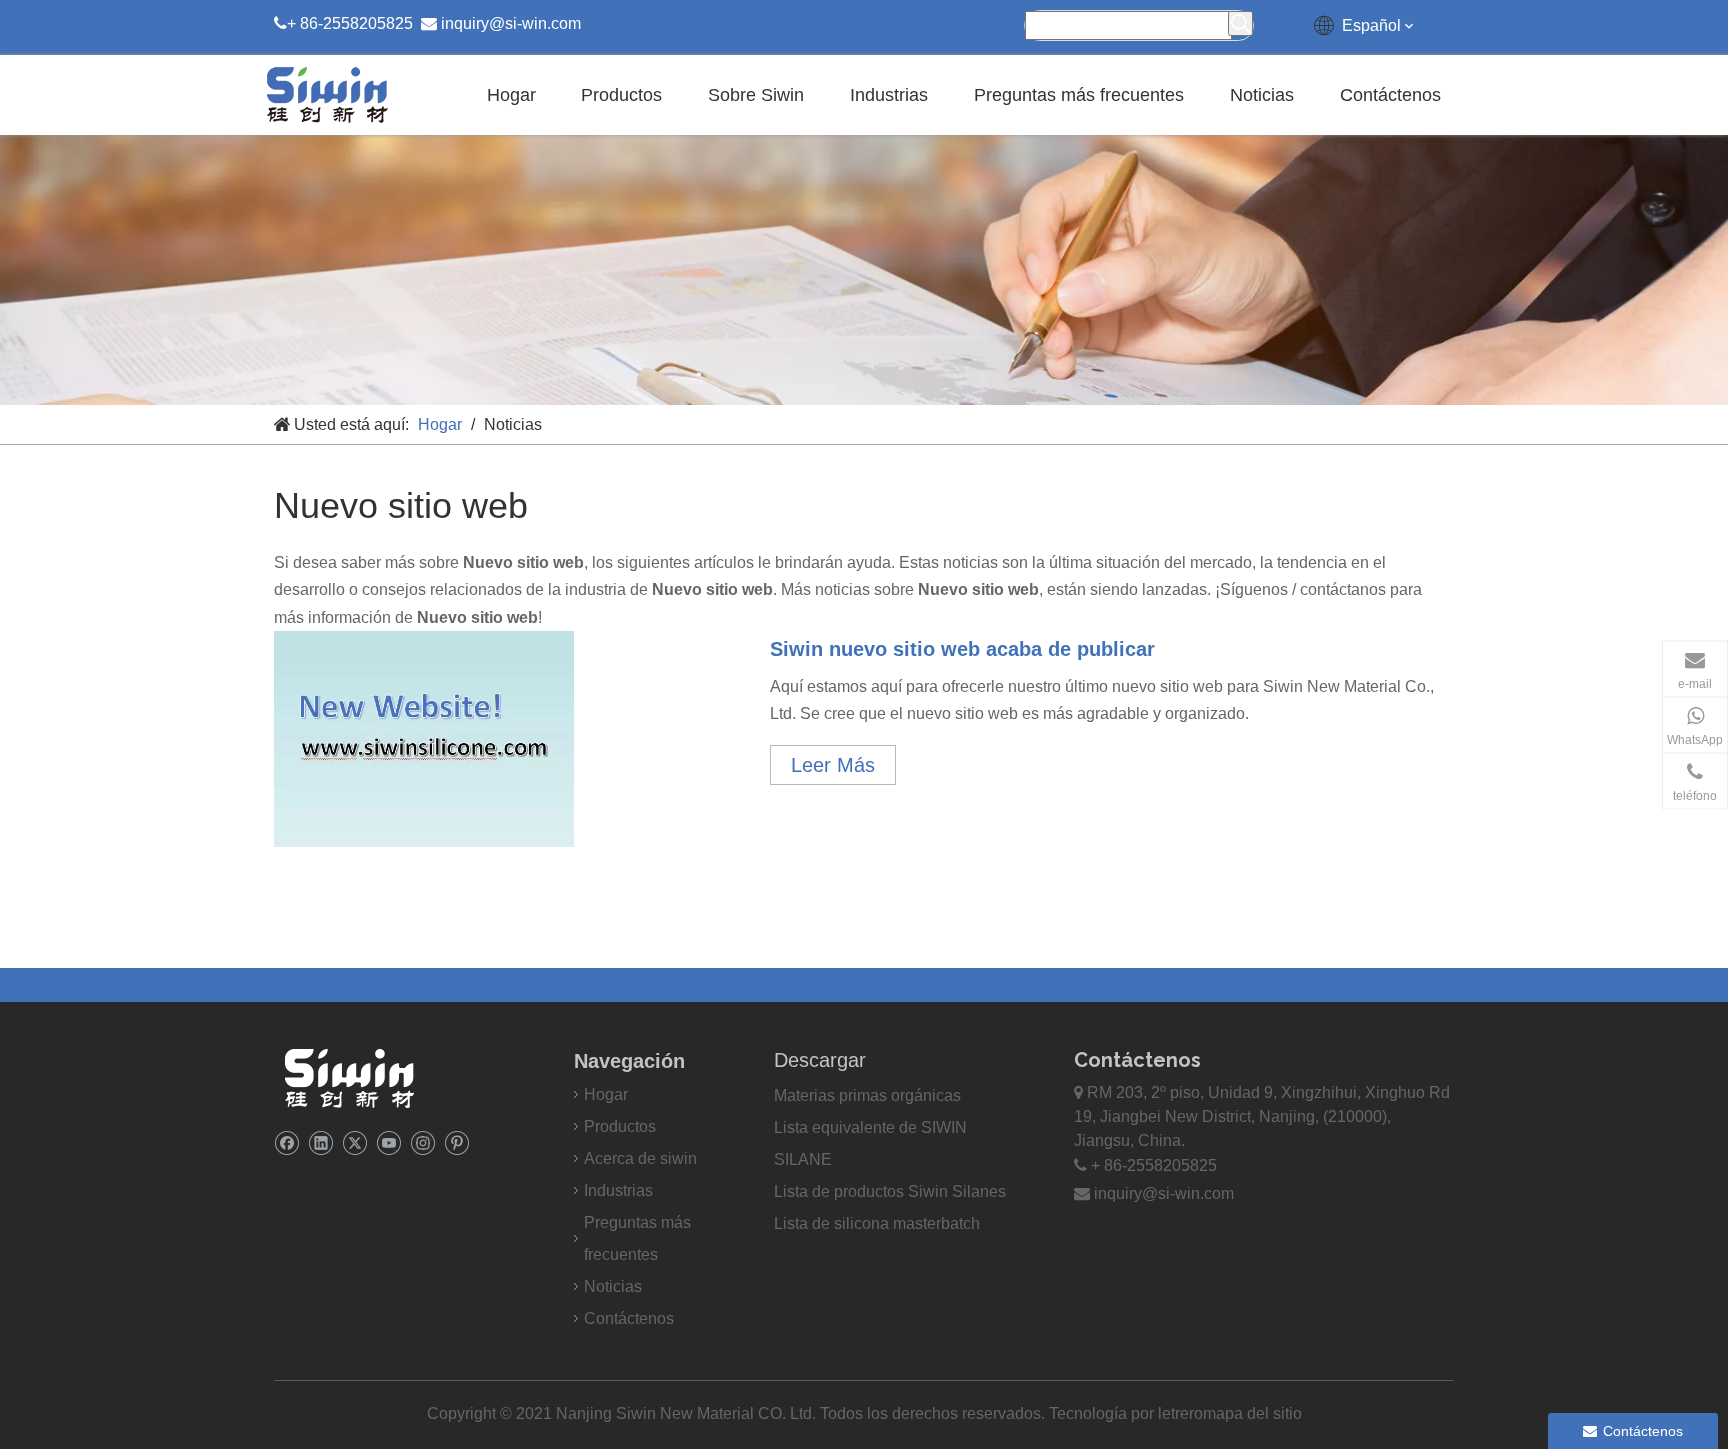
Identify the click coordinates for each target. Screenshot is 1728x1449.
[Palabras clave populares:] (1240, 23)
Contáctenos (629, 1318)
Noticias (613, 1286)
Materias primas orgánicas (867, 1095)
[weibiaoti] (349, 1078)
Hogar (606, 1094)
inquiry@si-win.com (511, 23)
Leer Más (833, 765)
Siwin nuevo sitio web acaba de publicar (962, 649)
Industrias (618, 1190)
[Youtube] (388, 1142)
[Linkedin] (320, 1142)
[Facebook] (286, 1142)
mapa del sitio (1252, 1413)
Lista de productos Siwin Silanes (890, 1191)
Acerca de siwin (640, 1158)
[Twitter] (354, 1142)
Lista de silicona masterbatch (877, 1223)
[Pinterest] (456, 1142)
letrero (1180, 1413)
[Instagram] (422, 1142)
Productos (620, 1126)
